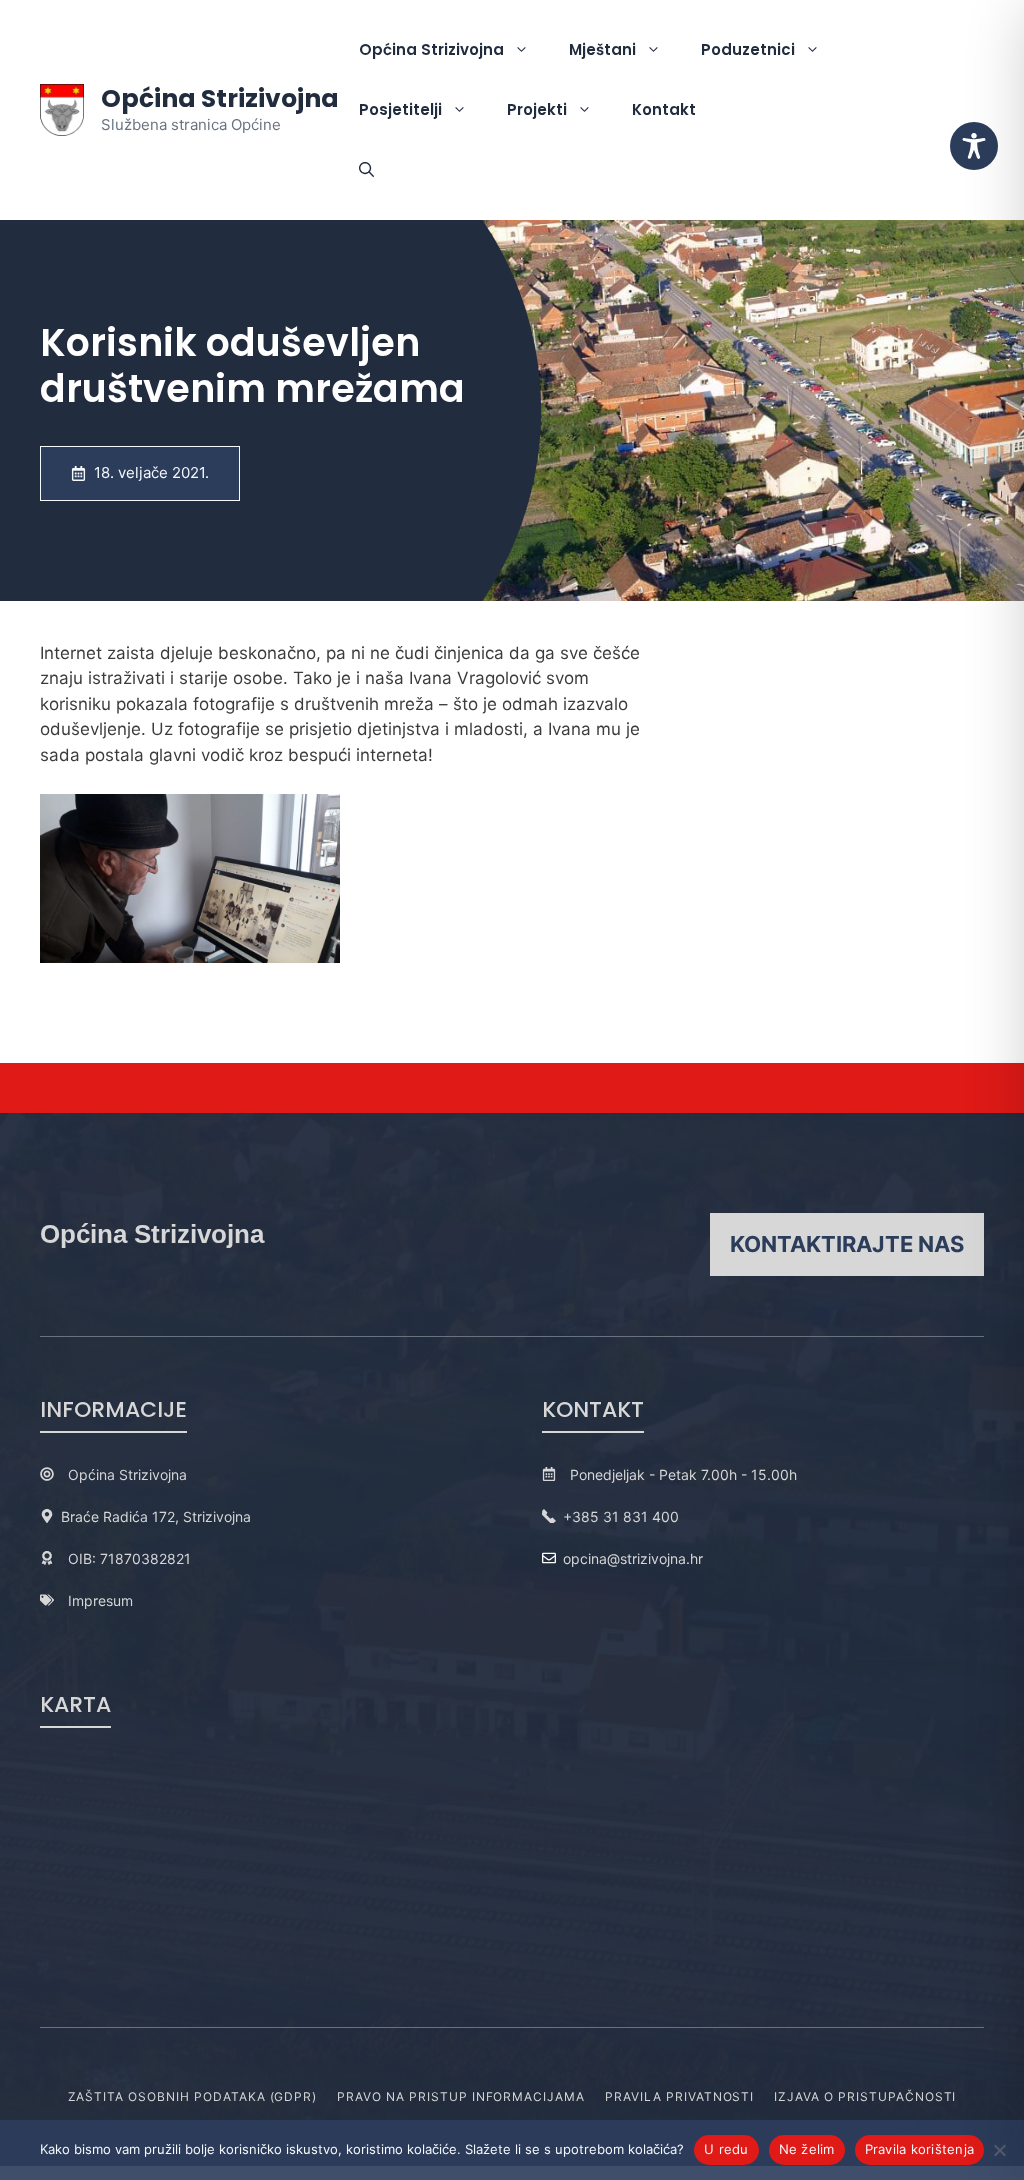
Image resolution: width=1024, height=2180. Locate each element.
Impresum (100, 1600)
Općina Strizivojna (220, 98)
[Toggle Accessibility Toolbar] (974, 146)
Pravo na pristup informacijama (461, 2096)
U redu (726, 2149)
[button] (366, 170)
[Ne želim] (999, 2150)
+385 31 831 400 (621, 1516)
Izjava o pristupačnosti (865, 2096)
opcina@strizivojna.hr (633, 1558)
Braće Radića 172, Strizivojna (156, 1516)
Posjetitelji (400, 109)
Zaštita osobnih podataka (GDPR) (193, 2096)
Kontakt (664, 109)
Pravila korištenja (920, 2149)
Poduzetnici (748, 49)
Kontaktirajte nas (847, 1244)
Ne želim (807, 2149)
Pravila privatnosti (679, 2096)
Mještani (602, 49)
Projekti (537, 109)
